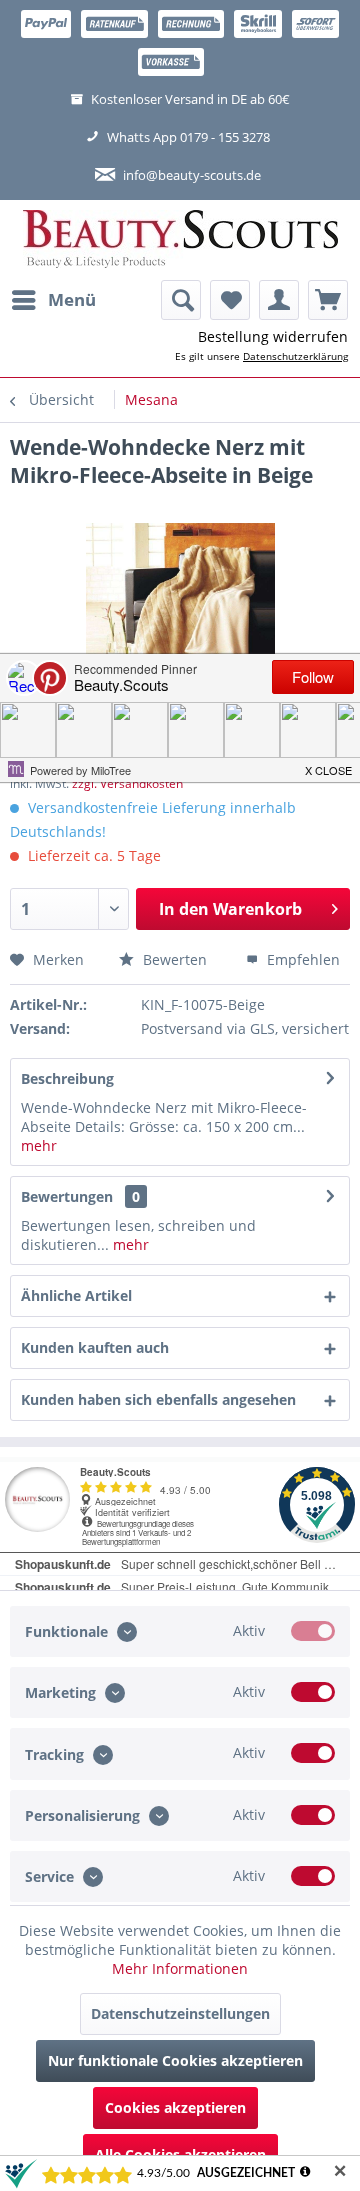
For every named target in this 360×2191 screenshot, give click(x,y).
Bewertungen (67, 1196)
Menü (72, 299)
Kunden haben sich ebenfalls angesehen (158, 1399)
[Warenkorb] (328, 300)
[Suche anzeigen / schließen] (181, 300)
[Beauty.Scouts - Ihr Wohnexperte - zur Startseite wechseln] (180, 240)
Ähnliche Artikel (76, 1295)
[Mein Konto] (279, 300)
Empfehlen (301, 959)
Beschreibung (67, 1078)
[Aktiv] (313, 1631)
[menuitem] (53, 300)
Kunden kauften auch (95, 1347)
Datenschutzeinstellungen (180, 2013)
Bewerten (173, 959)
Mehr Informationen (180, 1968)
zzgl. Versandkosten (127, 783)
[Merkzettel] (230, 300)
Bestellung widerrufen (273, 336)
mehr (39, 1145)
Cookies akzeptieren (175, 2107)
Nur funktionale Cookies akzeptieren (175, 2060)
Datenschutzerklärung (295, 356)
